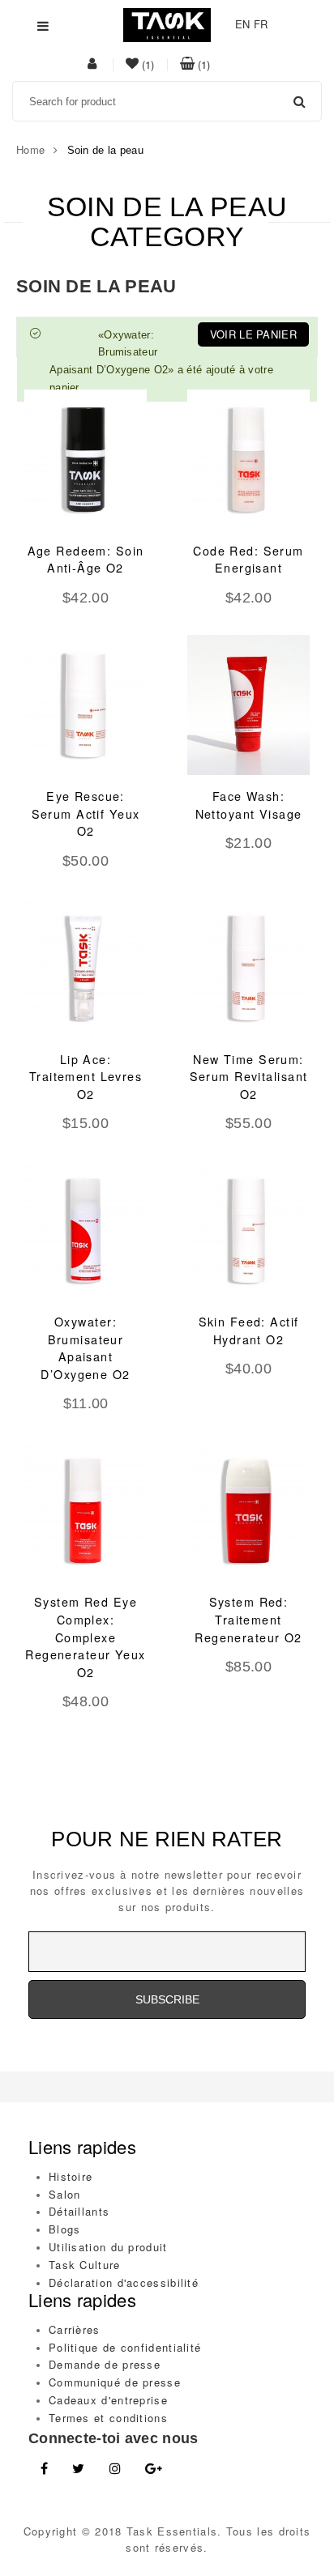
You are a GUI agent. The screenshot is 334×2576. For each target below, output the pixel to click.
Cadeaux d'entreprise (108, 2400)
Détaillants (79, 2211)
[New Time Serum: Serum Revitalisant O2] (248, 967)
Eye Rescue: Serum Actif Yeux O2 (86, 813)
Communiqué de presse (115, 2382)
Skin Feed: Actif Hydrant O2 (249, 1331)
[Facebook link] (44, 2469)
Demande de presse (105, 2364)
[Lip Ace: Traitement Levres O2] (86, 967)
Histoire (71, 2176)
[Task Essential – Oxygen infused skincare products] (167, 24)
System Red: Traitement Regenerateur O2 (248, 1619)
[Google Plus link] (154, 2469)
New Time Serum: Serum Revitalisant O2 (249, 1077)
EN (243, 24)
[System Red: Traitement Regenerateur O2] (248, 1511)
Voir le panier (253, 334)
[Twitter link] (78, 2469)
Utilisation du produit (108, 2247)
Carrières (75, 2329)
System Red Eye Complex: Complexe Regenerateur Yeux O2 (85, 1637)
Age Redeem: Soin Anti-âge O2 (86, 560)
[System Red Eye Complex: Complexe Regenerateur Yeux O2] (86, 1511)
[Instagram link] (115, 2469)
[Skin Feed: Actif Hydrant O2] (248, 1231)
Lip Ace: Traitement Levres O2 (86, 1077)
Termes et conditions (108, 2418)
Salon (65, 2194)
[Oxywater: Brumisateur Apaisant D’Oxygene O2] (86, 1231)
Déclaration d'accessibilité (124, 2282)
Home (30, 149)
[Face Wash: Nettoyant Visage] (248, 705)
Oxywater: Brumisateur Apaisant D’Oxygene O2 (85, 1348)
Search (299, 101)
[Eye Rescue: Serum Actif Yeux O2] (86, 705)
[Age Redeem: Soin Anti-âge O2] (86, 460)
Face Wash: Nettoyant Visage (249, 805)
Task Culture (85, 2265)
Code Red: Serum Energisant (248, 560)
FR (261, 24)
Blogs (65, 2229)
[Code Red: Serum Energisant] (248, 460)
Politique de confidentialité (125, 2347)
